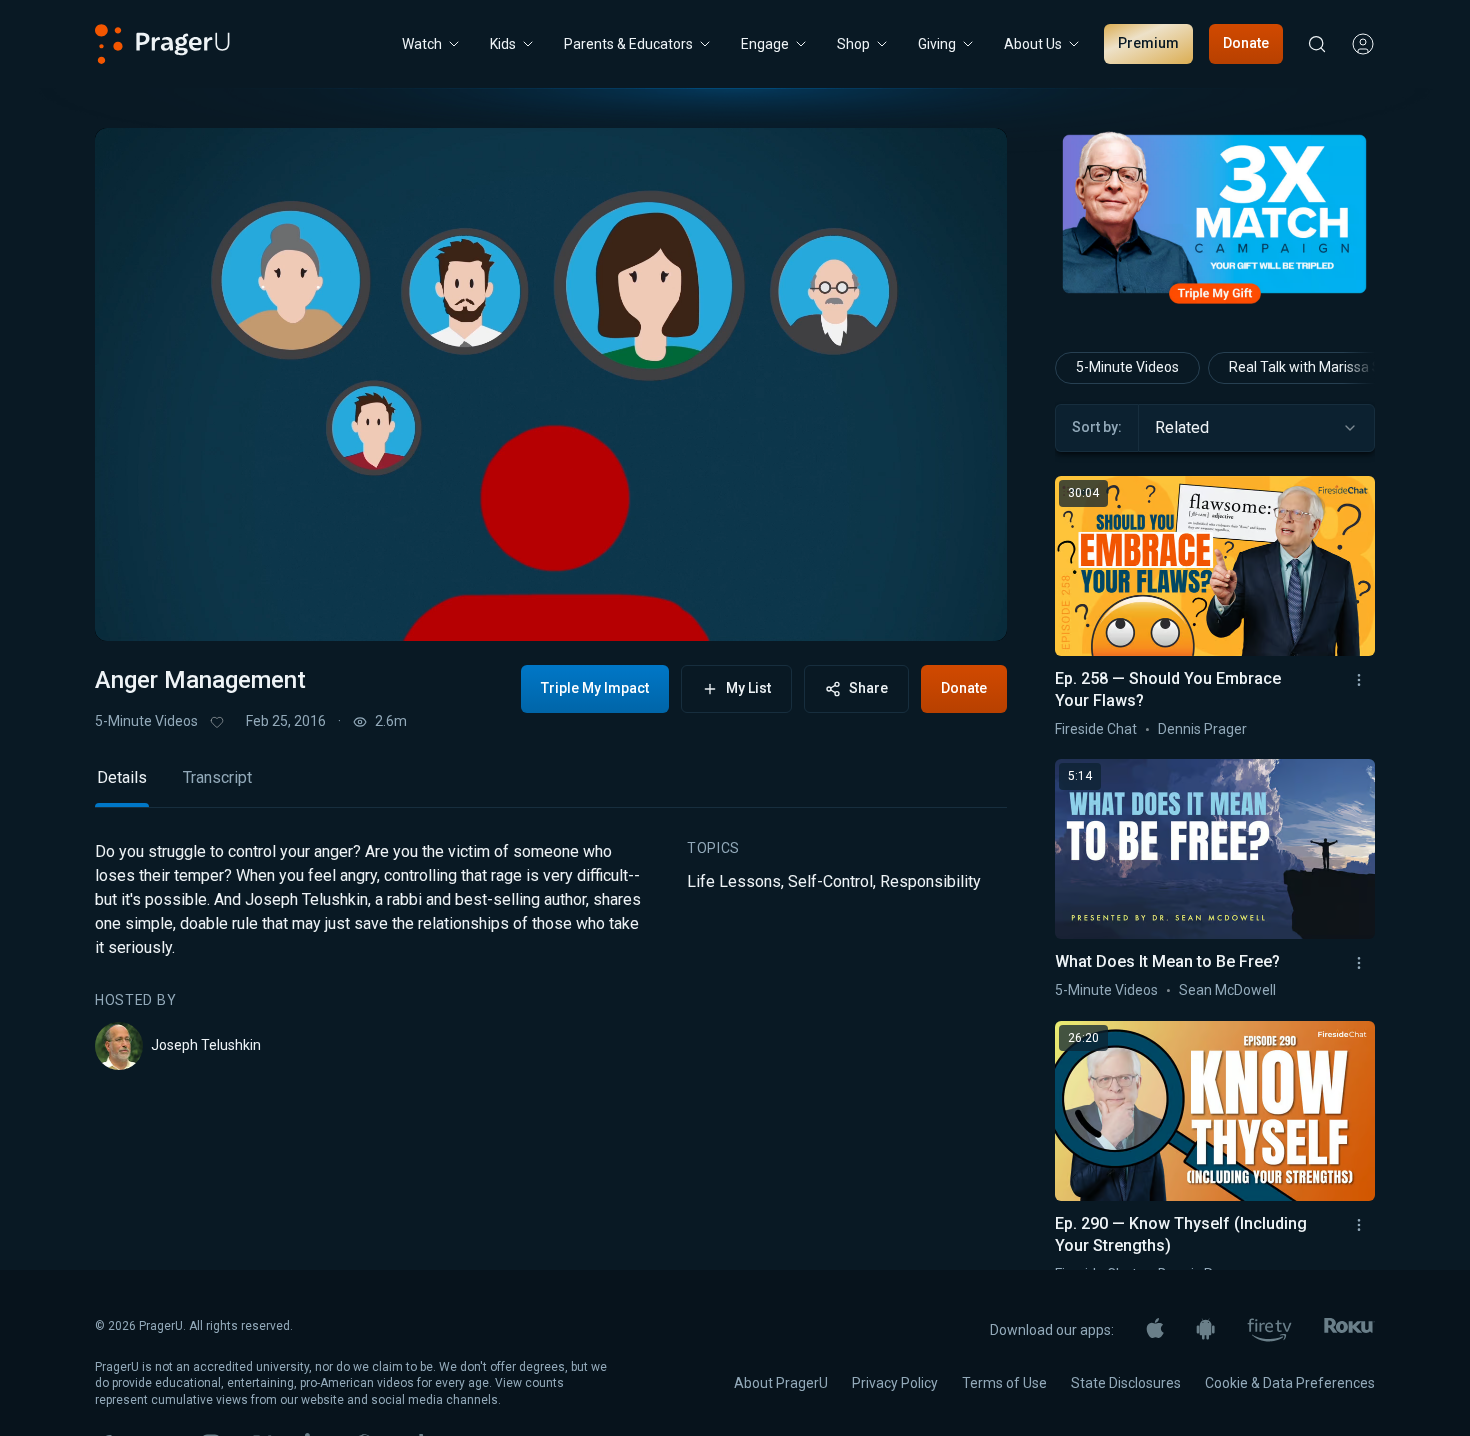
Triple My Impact (595, 688)
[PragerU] (162, 44)
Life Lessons (734, 881)
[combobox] (1256, 428)
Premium (1148, 43)
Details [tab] (122, 777)
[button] (135, 607)
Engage (765, 44)
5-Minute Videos (146, 721)
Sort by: (1097, 427)
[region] (551, 384)
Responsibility (930, 881)
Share (868, 688)
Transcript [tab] (217, 777)
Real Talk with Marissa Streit (1318, 367)
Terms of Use (1004, 1383)
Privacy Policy (895, 1383)
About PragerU (781, 1383)
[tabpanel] (551, 955)
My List (748, 688)
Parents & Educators (628, 44)
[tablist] (551, 786)
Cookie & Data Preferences (1290, 1383)
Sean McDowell (1227, 990)
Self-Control (830, 881)
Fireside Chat (1096, 729)
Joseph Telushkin (206, 1045)
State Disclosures (1126, 1383)
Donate (1246, 43)
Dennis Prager (1202, 729)
